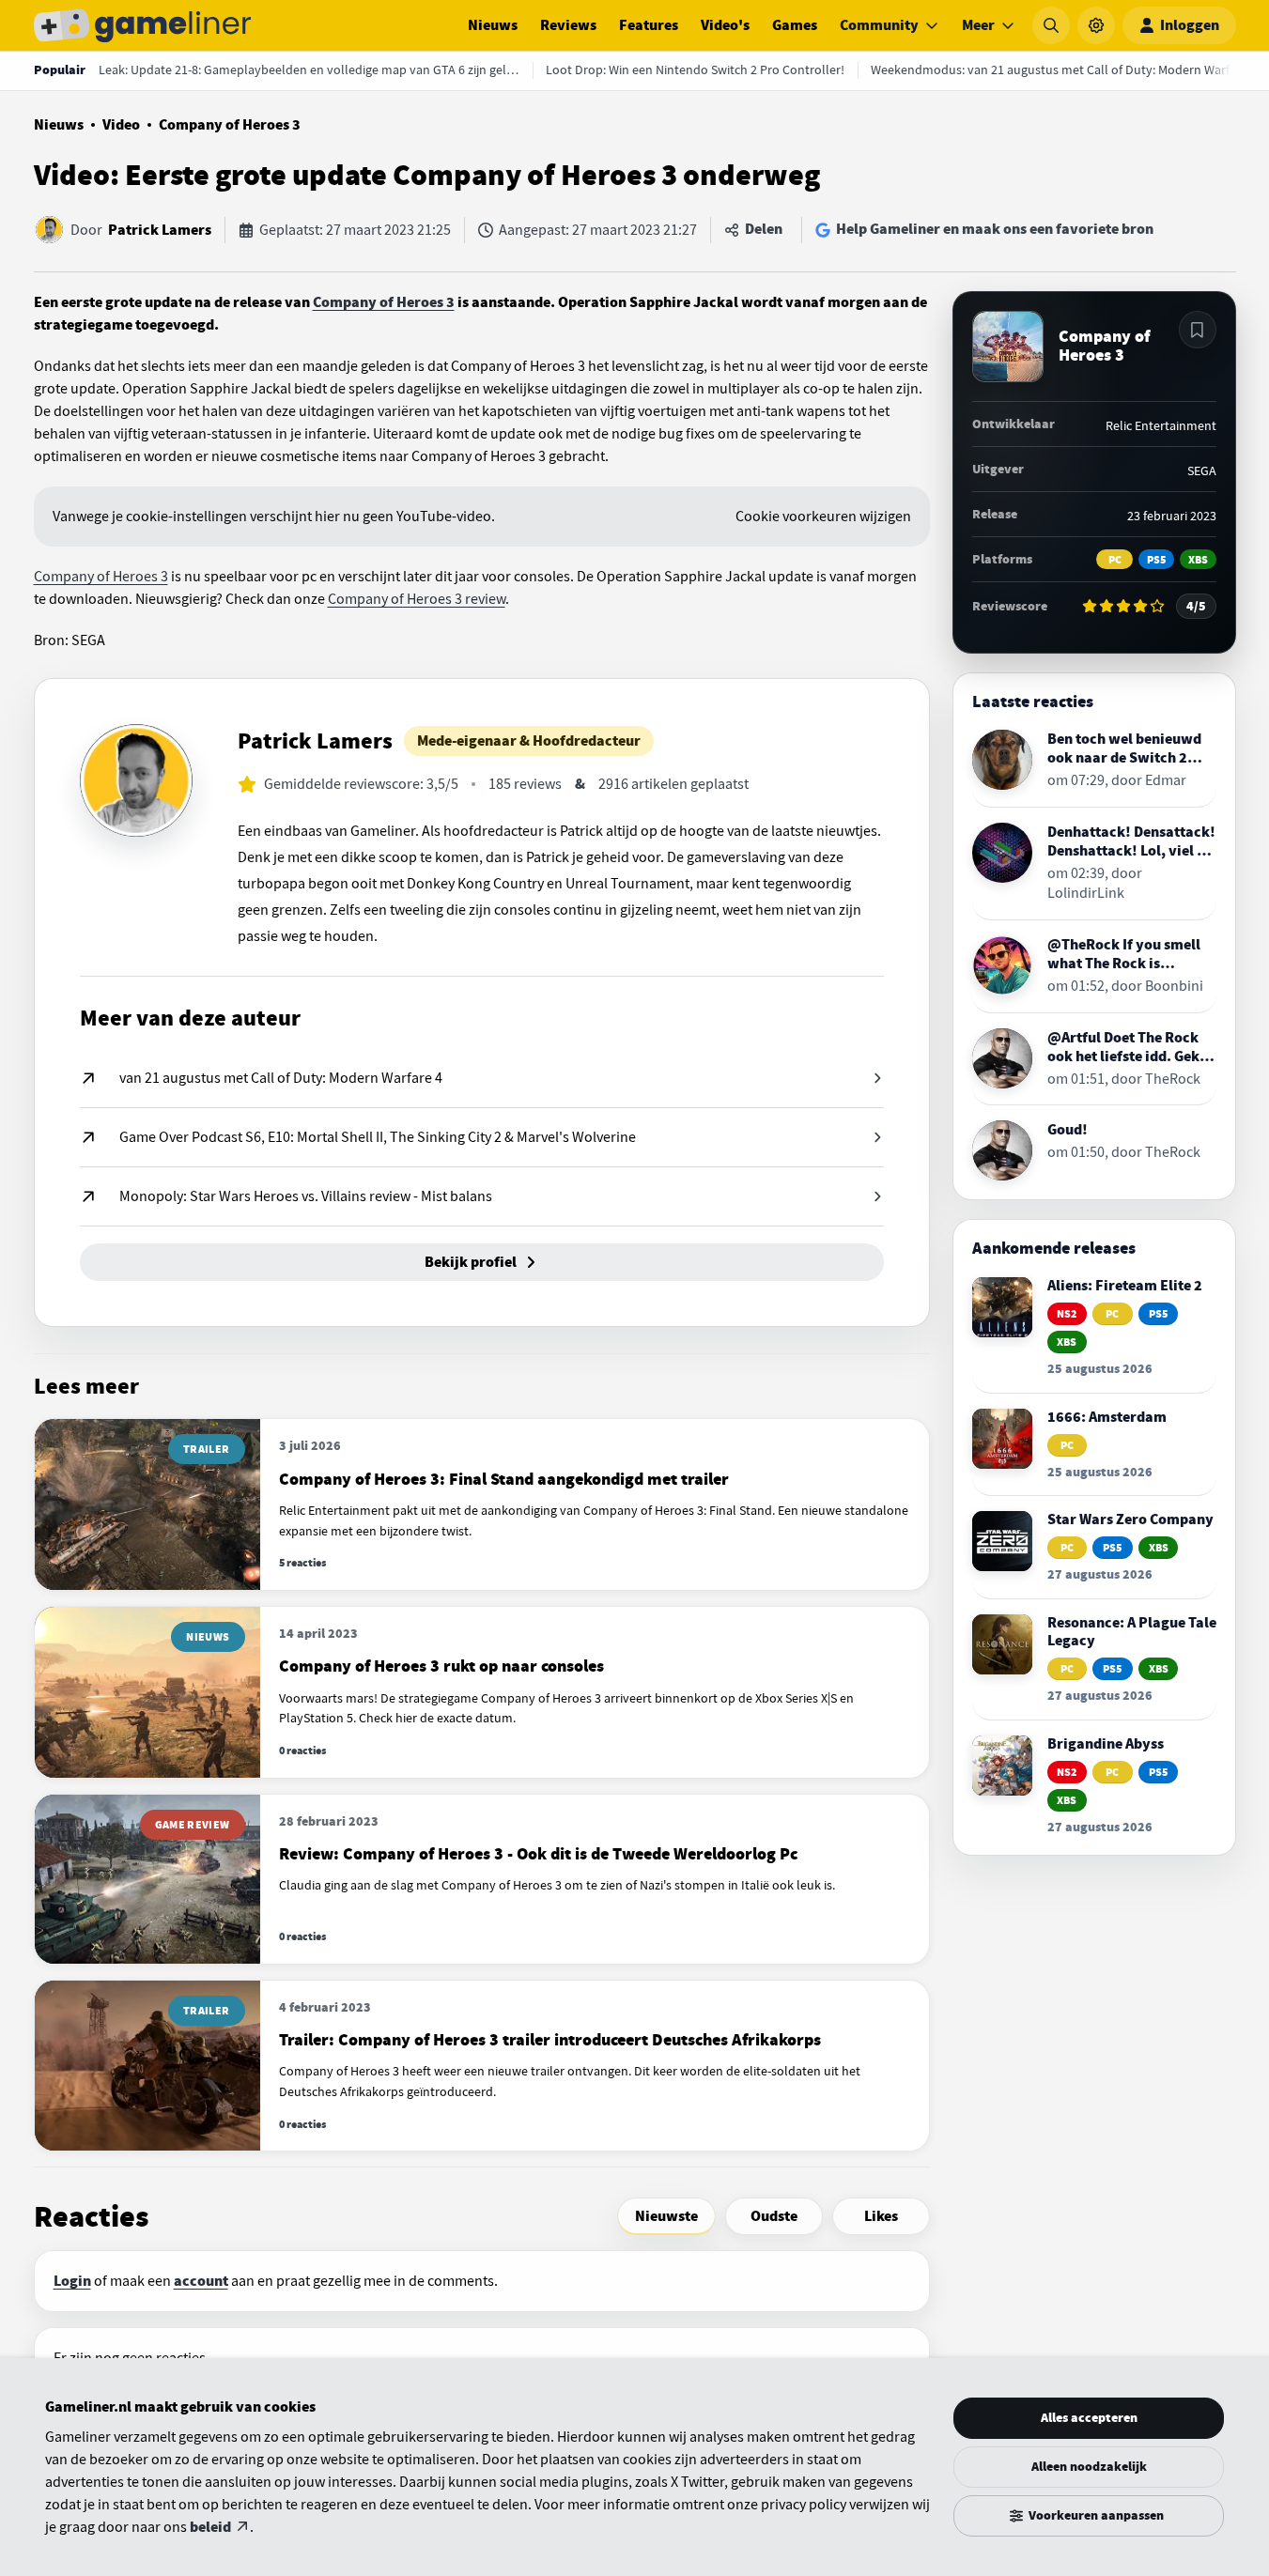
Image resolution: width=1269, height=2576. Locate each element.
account (201, 2281)
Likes (881, 2216)
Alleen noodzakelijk (1089, 2467)
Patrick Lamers (160, 230)
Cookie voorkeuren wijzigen (823, 517)
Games (795, 25)
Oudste (774, 2216)
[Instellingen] (1096, 25)
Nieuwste (666, 2216)
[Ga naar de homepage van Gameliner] (143, 25)
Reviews (568, 25)
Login (72, 2281)
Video (121, 125)
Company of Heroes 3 (230, 125)
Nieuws (493, 25)
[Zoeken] (1051, 25)
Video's (725, 25)
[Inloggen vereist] (1198, 330)
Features (649, 25)
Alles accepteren (1089, 2418)
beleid (210, 2527)
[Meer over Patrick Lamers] (136, 780)
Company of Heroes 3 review (417, 599)
